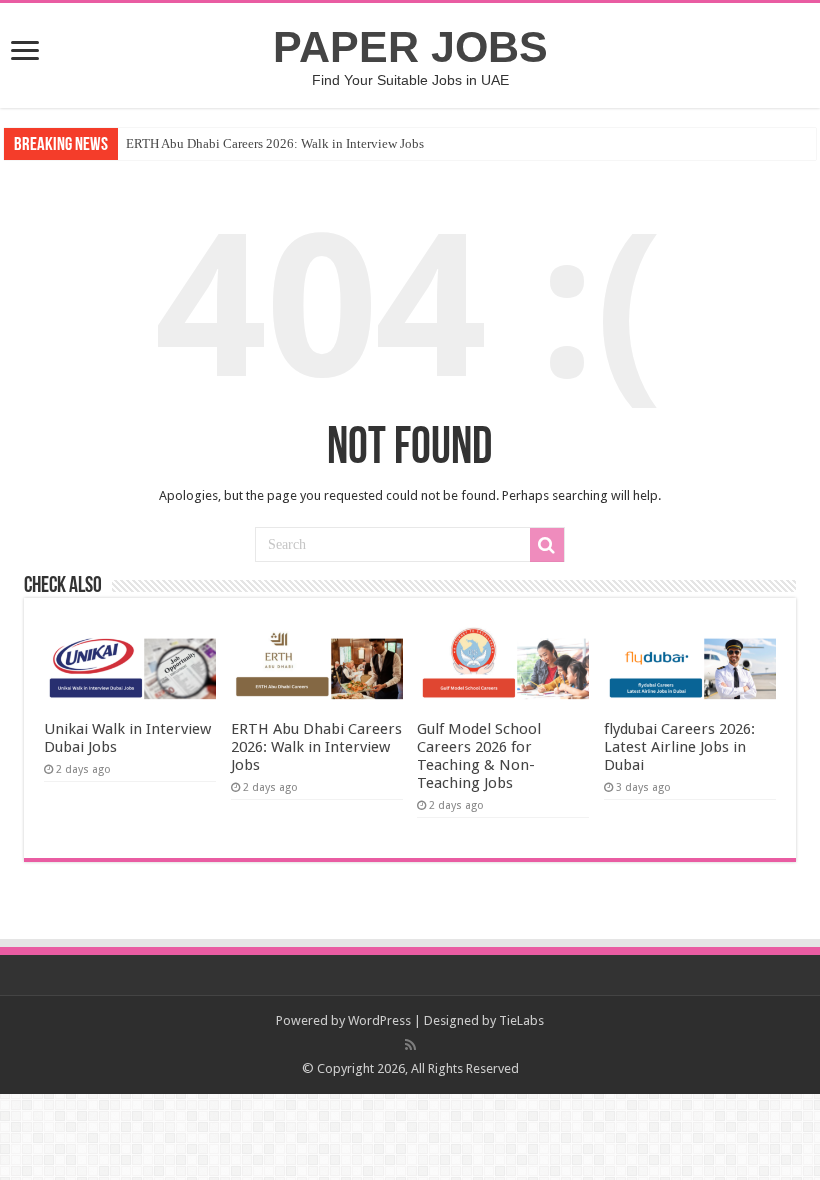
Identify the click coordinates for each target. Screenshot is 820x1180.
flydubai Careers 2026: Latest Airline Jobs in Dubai (679, 747)
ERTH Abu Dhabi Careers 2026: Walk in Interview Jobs (275, 143)
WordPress (379, 1020)
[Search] (547, 545)
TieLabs (521, 1020)
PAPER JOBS (410, 47)
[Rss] (410, 1045)
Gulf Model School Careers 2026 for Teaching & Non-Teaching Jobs (479, 756)
